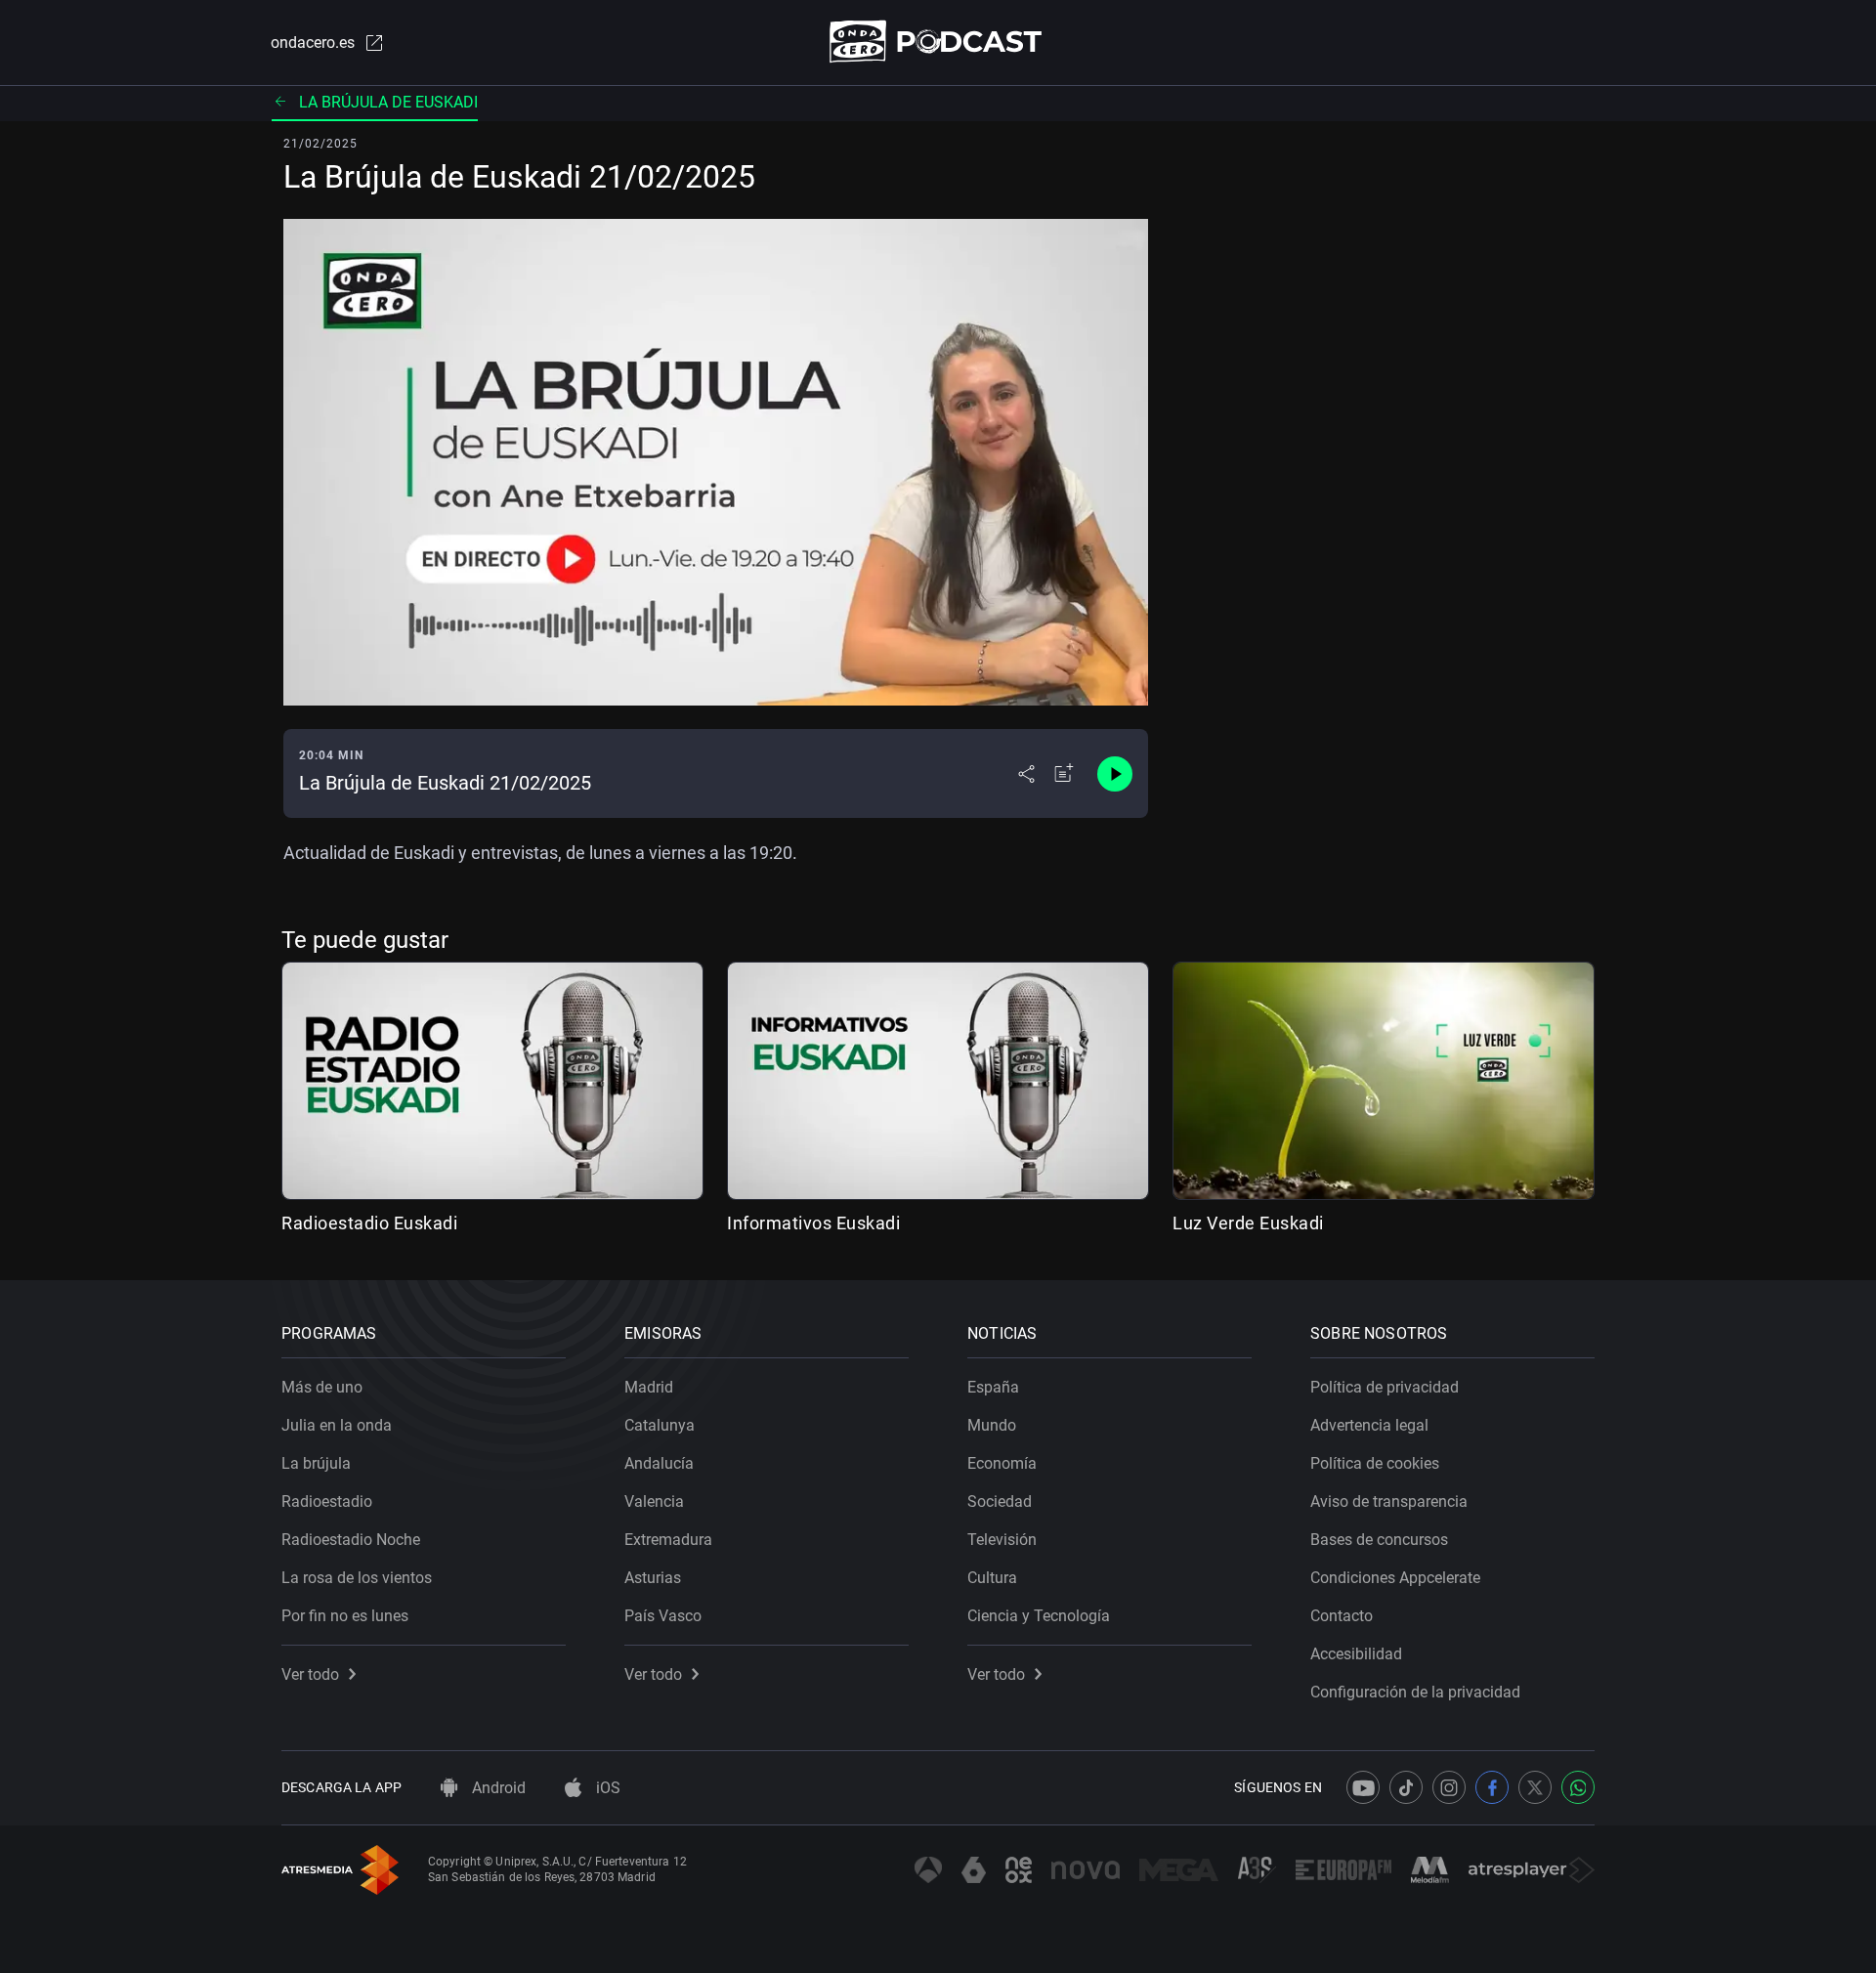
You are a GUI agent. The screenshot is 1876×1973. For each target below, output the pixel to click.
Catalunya (660, 1425)
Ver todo (310, 1674)
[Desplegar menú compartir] (1026, 774)
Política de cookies (1375, 1463)
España (993, 1387)
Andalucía (659, 1463)
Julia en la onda (337, 1425)
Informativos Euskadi (813, 1223)
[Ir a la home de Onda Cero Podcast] (938, 42)
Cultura (992, 1578)
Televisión (1002, 1540)
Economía (1002, 1463)
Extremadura (668, 1540)
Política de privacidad (1385, 1387)
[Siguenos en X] (1535, 1787)
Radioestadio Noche (351, 1540)
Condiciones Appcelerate (1395, 1578)
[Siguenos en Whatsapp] (1578, 1787)
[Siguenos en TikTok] (1406, 1787)
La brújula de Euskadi (388, 102)
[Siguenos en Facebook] (1492, 1787)
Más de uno (322, 1387)
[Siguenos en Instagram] (1449, 1787)
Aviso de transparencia (1389, 1501)
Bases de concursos (1379, 1540)
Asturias (653, 1578)
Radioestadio (327, 1501)
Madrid (649, 1387)
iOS (606, 1788)
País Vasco (663, 1616)
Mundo (992, 1425)
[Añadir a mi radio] (1064, 774)
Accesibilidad (1356, 1654)
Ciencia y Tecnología (1039, 1616)
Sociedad (1000, 1501)
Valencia (654, 1501)
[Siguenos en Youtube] (1363, 1787)
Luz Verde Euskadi (1248, 1223)
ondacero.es (313, 43)
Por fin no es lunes (345, 1616)
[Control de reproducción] (1115, 774)
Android (497, 1788)
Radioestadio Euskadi (369, 1223)
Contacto (1342, 1616)
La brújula (316, 1463)
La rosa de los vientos (357, 1578)
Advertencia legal (1369, 1425)
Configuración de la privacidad (1415, 1692)
